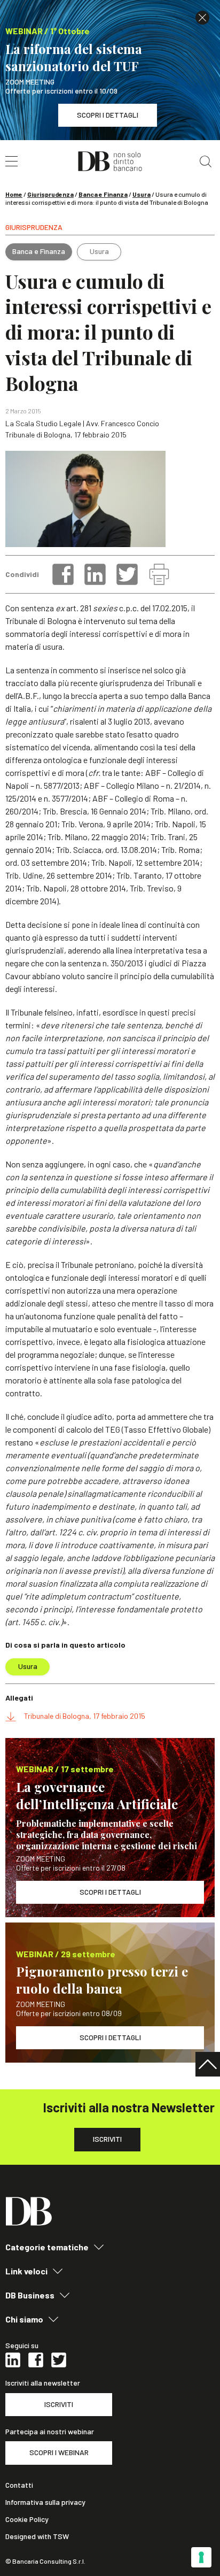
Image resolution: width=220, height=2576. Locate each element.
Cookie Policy (27, 2519)
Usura (142, 194)
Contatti (19, 2485)
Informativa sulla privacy (45, 2502)
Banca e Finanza (103, 194)
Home (14, 194)
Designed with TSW (37, 2536)
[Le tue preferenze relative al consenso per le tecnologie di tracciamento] (201, 2557)
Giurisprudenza (50, 194)
